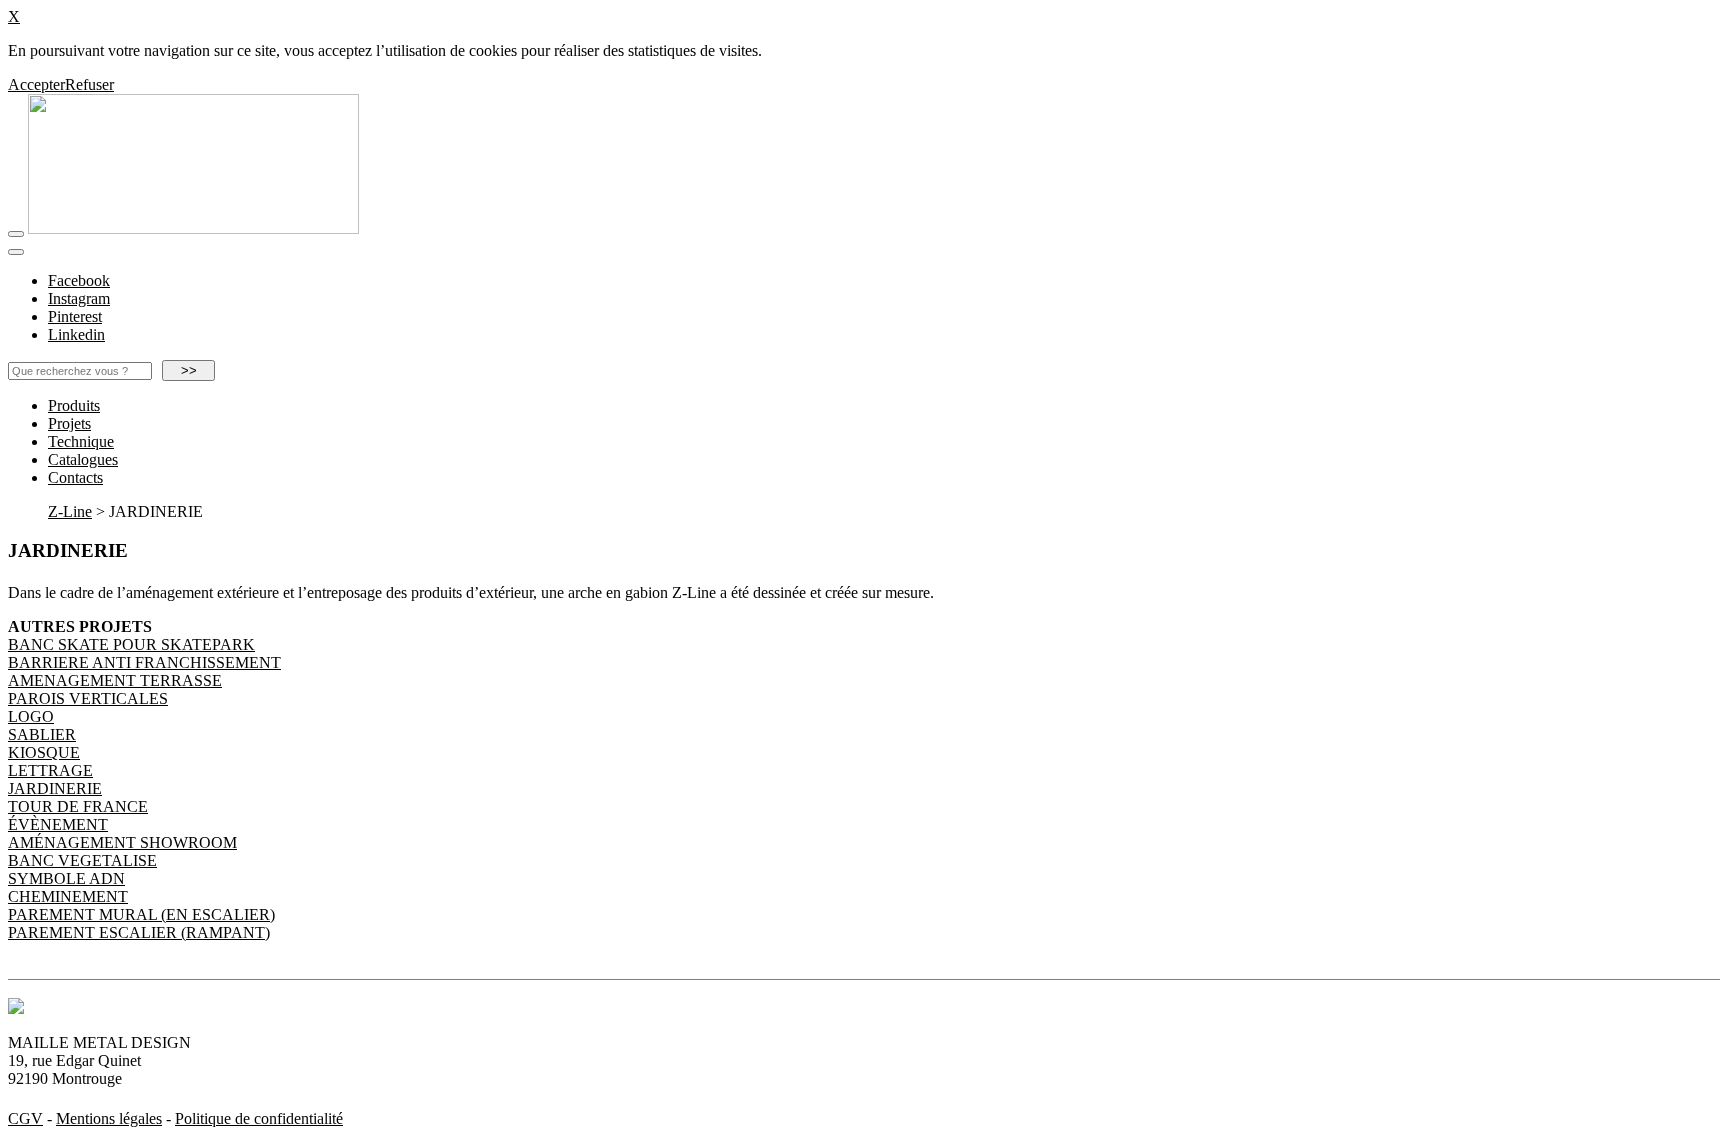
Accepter (36, 84)
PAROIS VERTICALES (88, 698)
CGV (25, 1118)
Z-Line (70, 511)
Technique (81, 441)
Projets (69, 423)
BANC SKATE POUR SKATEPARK (131, 644)
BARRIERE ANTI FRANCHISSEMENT (144, 662)
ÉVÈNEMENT (58, 824)
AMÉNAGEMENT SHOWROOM (122, 842)
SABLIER (42, 734)
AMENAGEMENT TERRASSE (115, 680)
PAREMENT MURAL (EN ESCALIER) (141, 914)
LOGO (31, 716)
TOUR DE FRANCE (78, 806)
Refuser (89, 84)
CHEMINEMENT (68, 896)
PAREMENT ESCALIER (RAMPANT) (139, 932)
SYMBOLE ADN (66, 878)
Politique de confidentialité (259, 1118)
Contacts (75, 477)
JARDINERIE (55, 788)
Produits (74, 405)
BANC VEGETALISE (82, 860)
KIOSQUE (44, 752)
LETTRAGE (50, 770)
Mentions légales (109, 1118)
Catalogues (83, 459)
